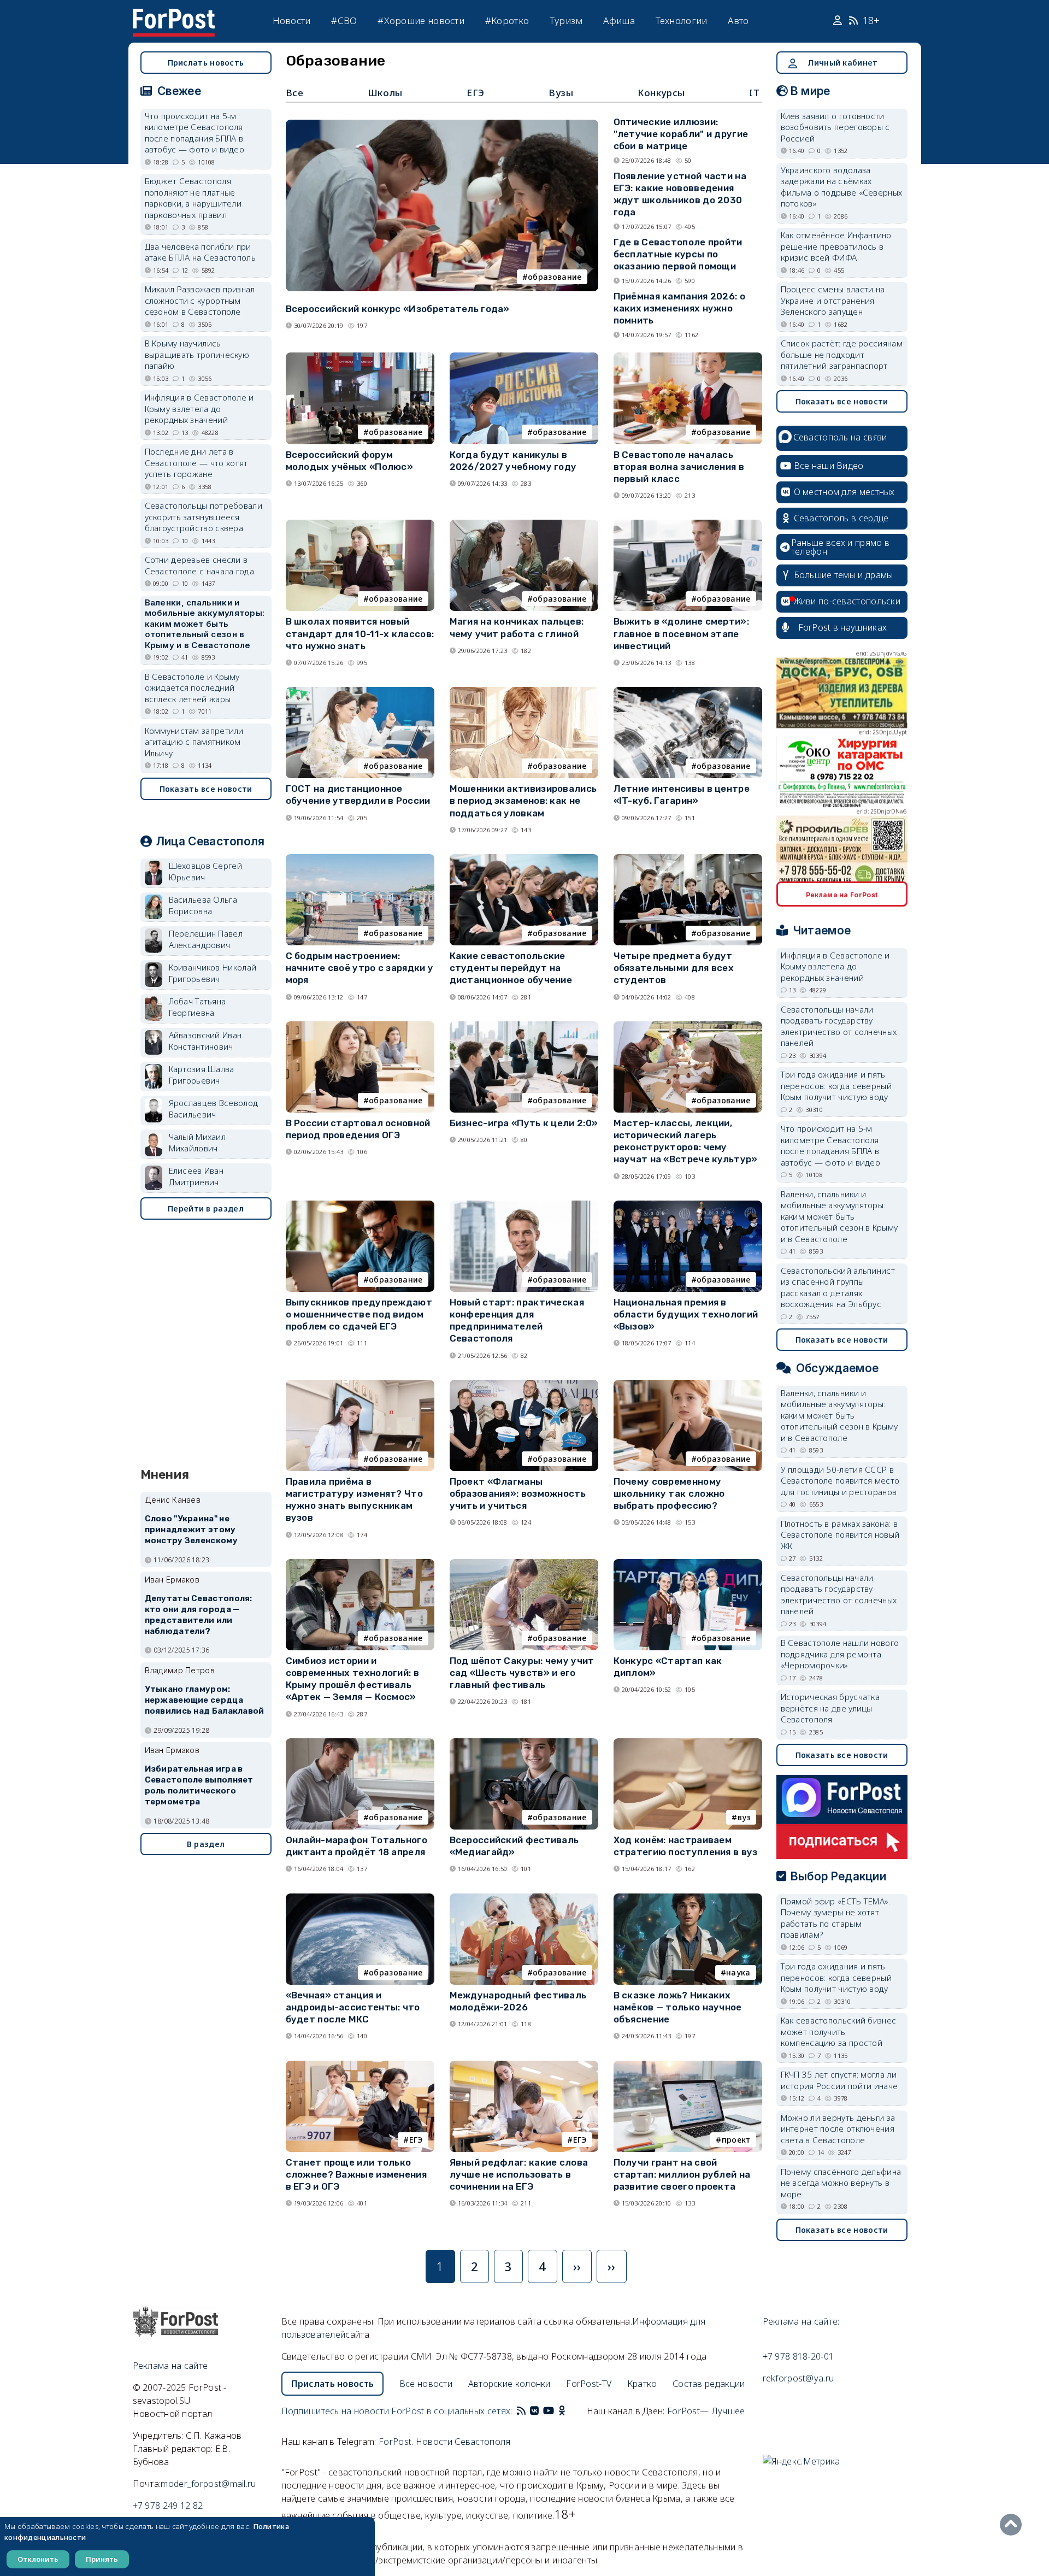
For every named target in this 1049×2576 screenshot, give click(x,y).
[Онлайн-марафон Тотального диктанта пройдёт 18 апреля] (360, 1743)
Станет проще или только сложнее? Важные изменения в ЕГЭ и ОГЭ (356, 2174)
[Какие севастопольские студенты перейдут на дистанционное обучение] (524, 859)
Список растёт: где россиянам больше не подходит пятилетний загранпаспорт (842, 354)
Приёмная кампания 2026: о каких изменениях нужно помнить (680, 308)
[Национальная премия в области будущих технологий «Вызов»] (688, 1205)
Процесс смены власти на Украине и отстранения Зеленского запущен (833, 300)
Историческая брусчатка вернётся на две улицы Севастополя (830, 1708)
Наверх (1013, 2525)
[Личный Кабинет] (839, 21)
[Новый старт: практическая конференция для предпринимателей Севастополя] (524, 1205)
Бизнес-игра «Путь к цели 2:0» (524, 1123)
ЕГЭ (476, 93)
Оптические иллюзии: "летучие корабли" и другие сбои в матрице (681, 134)
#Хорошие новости (421, 20)
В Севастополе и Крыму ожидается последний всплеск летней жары (192, 688)
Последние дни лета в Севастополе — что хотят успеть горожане (196, 463)
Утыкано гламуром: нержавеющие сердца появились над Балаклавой (205, 1700)
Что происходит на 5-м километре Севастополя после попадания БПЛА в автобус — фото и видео (195, 133)
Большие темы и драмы (844, 575)
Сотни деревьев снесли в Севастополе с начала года (200, 565)
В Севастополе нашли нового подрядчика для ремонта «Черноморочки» (840, 1654)
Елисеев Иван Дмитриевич (196, 1176)
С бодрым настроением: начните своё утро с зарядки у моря (360, 968)
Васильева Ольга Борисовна (203, 905)
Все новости (426, 2384)
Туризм (566, 20)
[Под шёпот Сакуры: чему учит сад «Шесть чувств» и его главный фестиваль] (524, 1564)
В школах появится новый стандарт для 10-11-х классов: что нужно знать (360, 633)
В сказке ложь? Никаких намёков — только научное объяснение (678, 2007)
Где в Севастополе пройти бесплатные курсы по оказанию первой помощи (678, 254)
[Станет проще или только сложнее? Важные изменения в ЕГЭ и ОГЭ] (360, 2065)
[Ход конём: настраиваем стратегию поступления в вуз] (688, 1743)
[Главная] (174, 15)
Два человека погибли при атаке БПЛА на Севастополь (201, 252)
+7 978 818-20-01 (798, 2356)
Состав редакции (709, 2384)
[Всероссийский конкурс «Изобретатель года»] (442, 124)
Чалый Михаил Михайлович (198, 1142)
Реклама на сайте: (801, 2321)
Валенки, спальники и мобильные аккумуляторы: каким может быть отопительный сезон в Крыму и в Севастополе (205, 624)
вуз (744, 1817)
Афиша (619, 20)
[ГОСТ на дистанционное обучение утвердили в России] (360, 692)
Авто (738, 20)
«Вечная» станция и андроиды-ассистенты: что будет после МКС (353, 2007)
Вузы (561, 93)
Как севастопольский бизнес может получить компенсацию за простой (839, 2031)
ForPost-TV (589, 2384)
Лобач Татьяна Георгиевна (198, 1007)
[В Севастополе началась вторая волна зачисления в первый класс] (688, 357)
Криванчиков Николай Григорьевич (213, 973)
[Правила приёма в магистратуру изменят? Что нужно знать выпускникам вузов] (360, 1384)
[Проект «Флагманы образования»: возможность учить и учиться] (524, 1384)
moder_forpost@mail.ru (208, 2484)
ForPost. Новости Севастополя (444, 2442)
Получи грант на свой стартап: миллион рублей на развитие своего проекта (682, 2174)
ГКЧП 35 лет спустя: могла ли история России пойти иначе (839, 2080)
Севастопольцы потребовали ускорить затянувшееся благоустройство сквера (204, 517)
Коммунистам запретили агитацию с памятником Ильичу (194, 742)
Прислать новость (206, 63)
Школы (385, 93)
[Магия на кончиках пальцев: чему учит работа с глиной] (524, 524)
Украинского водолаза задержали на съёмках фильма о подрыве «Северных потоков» (842, 187)
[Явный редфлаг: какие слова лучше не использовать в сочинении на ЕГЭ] (524, 2065)
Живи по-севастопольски (847, 601)
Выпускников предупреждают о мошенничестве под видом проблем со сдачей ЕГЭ (359, 1314)
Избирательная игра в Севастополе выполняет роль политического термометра (199, 1785)
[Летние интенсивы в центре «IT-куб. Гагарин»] (688, 692)
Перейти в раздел (206, 1208)
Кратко (642, 2384)
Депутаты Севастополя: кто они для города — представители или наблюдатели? (199, 1615)
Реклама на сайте (170, 2366)
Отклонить (38, 2559)
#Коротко (507, 20)
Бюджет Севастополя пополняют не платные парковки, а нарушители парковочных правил (193, 198)
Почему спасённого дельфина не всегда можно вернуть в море (841, 2183)
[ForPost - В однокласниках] (562, 2411)
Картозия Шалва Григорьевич (202, 1075)
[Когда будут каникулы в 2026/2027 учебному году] (524, 357)
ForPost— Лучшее (706, 2411)
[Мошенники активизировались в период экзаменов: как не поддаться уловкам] (524, 692)
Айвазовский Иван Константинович (205, 1041)
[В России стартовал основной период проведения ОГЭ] (360, 1026)
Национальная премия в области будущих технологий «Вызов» (686, 1314)
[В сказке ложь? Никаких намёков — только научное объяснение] (688, 1898)
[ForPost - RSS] (521, 2411)
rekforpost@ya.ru (798, 2378)
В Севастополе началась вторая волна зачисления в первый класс (679, 467)
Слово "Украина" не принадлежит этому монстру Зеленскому (191, 1530)
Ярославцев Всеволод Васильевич (214, 1108)
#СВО (344, 20)
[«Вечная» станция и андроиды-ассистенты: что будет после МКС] (360, 1898)
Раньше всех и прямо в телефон (840, 547)
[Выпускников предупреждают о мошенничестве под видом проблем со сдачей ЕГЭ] (360, 1205)
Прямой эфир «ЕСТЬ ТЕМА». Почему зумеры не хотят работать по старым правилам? (836, 1918)
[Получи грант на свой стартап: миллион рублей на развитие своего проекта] (688, 2065)
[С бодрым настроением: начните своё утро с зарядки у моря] (360, 859)
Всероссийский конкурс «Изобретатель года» (398, 309)
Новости (292, 20)
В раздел (206, 1844)
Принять (102, 2559)
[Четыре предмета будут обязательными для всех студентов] (688, 859)
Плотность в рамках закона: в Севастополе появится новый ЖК (840, 1535)
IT (754, 93)
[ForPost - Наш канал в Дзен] (569, 2411)
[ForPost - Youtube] (549, 2411)
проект (736, 2140)
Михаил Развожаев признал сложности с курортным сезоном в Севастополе (200, 300)
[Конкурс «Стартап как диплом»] (688, 1564)
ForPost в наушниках (843, 627)
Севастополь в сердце (841, 518)
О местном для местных (844, 492)
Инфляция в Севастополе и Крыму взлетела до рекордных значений (199, 408)
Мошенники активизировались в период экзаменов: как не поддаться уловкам (523, 801)
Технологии (682, 20)
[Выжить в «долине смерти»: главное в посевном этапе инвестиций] (688, 524)
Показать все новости (206, 789)
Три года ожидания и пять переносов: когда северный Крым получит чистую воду (836, 1086)
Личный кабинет (842, 63)
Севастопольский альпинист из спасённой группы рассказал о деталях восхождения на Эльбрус (838, 1287)
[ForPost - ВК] (534, 2411)
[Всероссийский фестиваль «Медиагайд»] (524, 1743)
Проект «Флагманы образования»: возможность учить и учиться (518, 1493)
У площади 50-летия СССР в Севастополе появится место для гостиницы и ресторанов (840, 1481)
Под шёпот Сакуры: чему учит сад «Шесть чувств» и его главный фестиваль (522, 1673)
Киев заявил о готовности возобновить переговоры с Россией (835, 127)
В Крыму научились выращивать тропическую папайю (197, 354)
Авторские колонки (509, 2384)
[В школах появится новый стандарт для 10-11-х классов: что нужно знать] (360, 524)
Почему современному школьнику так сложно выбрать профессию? (669, 1493)
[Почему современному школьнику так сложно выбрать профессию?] (688, 1384)
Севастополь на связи (840, 437)
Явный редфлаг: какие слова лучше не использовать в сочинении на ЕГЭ (519, 2174)
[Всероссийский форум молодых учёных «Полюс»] (360, 357)
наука (738, 1972)
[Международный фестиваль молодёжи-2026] (524, 1898)
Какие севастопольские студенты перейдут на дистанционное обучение (511, 968)
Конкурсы (661, 93)
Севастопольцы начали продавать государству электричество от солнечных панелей (839, 1026)
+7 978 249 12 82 (168, 2506)
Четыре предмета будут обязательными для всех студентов (674, 968)
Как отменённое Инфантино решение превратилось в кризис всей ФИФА (836, 246)
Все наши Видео (829, 466)
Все (295, 93)
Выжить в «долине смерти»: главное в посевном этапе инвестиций (682, 633)
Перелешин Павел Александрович (206, 939)
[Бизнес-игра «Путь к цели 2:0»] (524, 1026)
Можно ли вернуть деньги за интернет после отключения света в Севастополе (838, 2129)
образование (555, 277)
